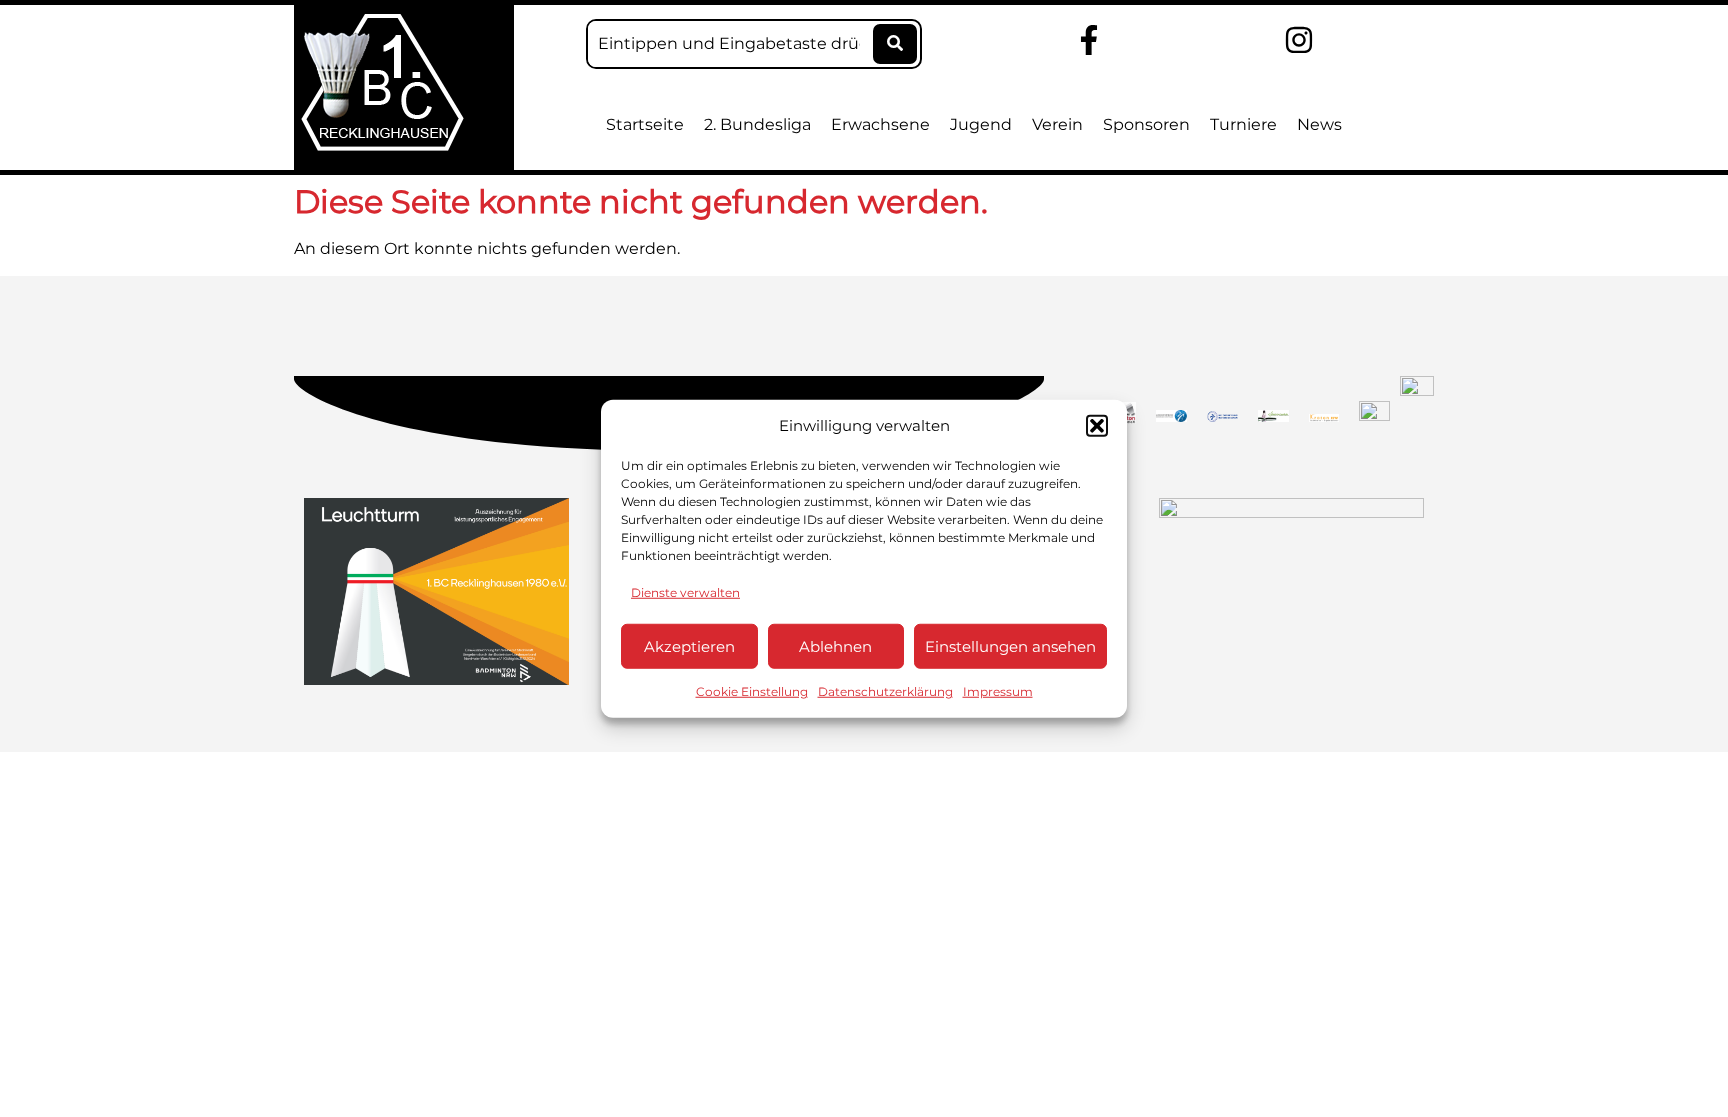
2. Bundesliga (757, 124)
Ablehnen (835, 645)
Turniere (1243, 124)
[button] (1097, 426)
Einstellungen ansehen (1010, 645)
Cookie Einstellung (752, 691)
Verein (1057, 124)
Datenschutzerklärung (885, 691)
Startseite (645, 124)
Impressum (998, 691)
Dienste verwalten (685, 592)
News (1319, 124)
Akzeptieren (689, 645)
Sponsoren (1146, 124)
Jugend (981, 124)
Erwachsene (880, 124)
